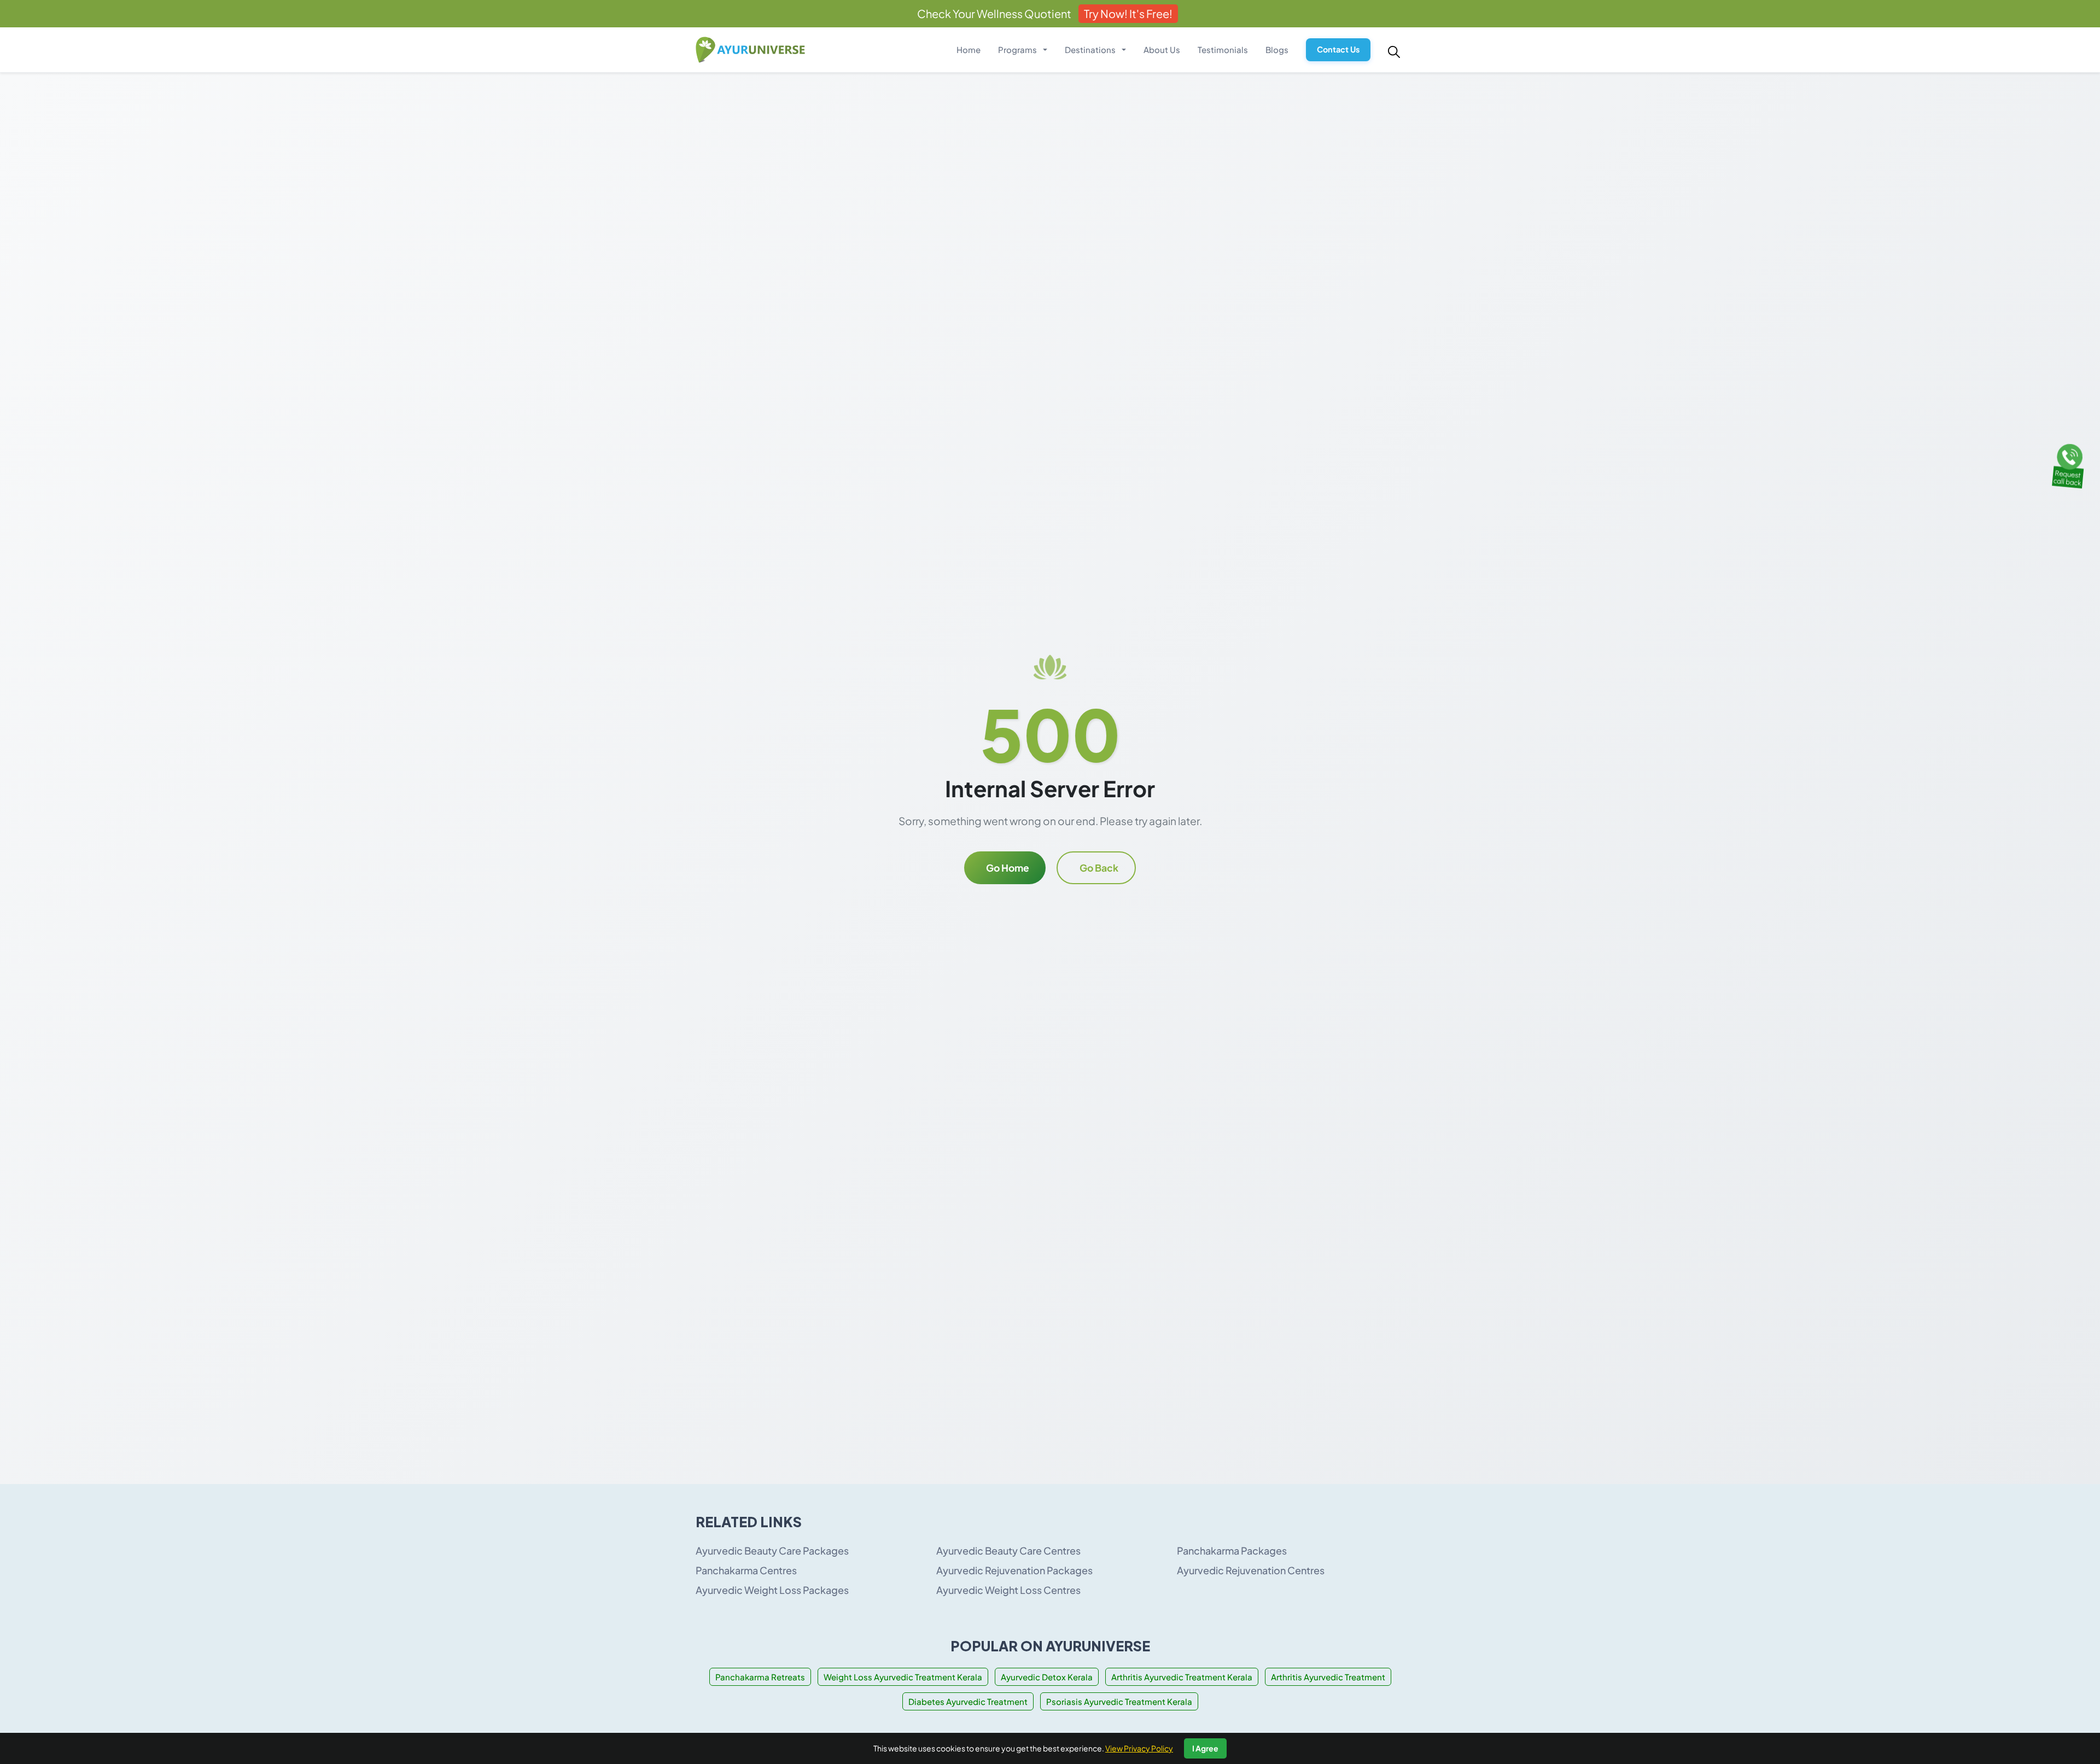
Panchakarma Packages (1232, 1550)
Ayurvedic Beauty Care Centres (1008, 1550)
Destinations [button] (1091, 49)
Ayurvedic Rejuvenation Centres (1251, 1570)
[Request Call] (2069, 464)
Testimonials (1223, 49)
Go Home (1008, 868)
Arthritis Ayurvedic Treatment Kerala (1182, 1677)
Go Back (1099, 868)
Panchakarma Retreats (760, 1677)
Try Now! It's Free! (1128, 13)
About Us (1162, 49)
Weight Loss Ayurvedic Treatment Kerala (903, 1677)
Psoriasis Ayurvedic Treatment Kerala (1119, 1701)
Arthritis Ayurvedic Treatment (1328, 1677)
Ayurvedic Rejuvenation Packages (1014, 1570)
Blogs (1277, 49)
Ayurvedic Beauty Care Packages (772, 1550)
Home (969, 49)
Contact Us (1338, 49)
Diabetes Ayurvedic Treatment (968, 1701)
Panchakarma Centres (746, 1570)
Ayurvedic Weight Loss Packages (772, 1590)
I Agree (1205, 1748)
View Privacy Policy (1139, 1748)
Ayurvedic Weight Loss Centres (1008, 1590)
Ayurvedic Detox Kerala (1047, 1677)
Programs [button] (1018, 49)
